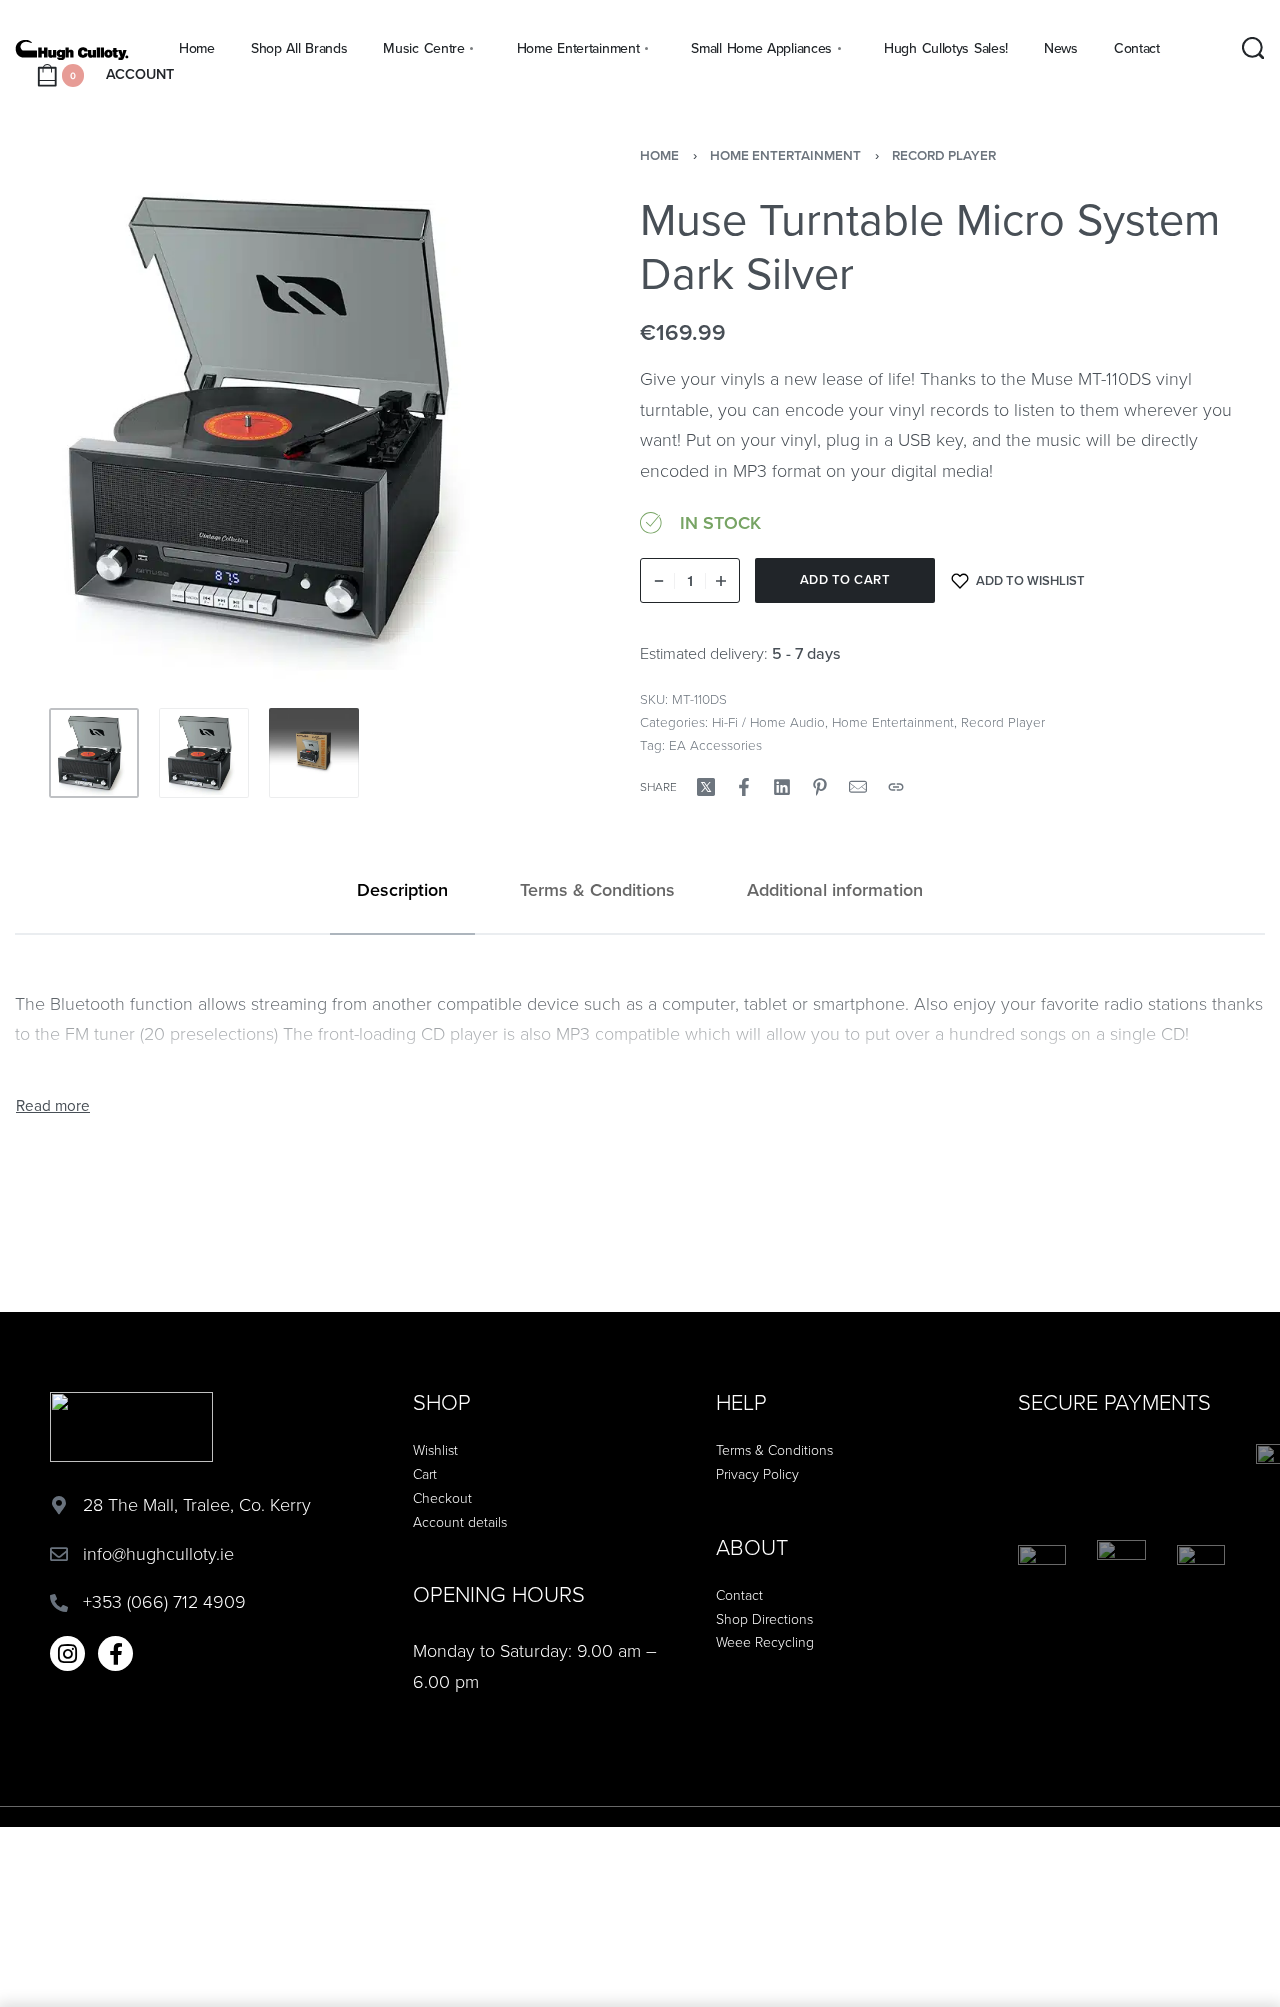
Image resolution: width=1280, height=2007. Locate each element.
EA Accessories (715, 746)
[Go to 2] (204, 753)
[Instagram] (67, 1653)
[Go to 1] (94, 753)
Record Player (944, 156)
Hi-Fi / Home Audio (768, 723)
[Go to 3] (314, 753)
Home (659, 156)
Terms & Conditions (597, 890)
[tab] (402, 890)
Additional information (835, 890)
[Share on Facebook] (744, 787)
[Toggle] (53, 1106)
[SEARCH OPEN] (1253, 48)
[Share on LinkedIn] (782, 787)
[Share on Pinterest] (820, 787)
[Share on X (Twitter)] (706, 787)
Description (402, 890)
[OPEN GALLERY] (284, 419)
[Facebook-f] (115, 1653)
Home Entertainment (785, 156)
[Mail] (858, 787)
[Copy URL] (896, 787)
